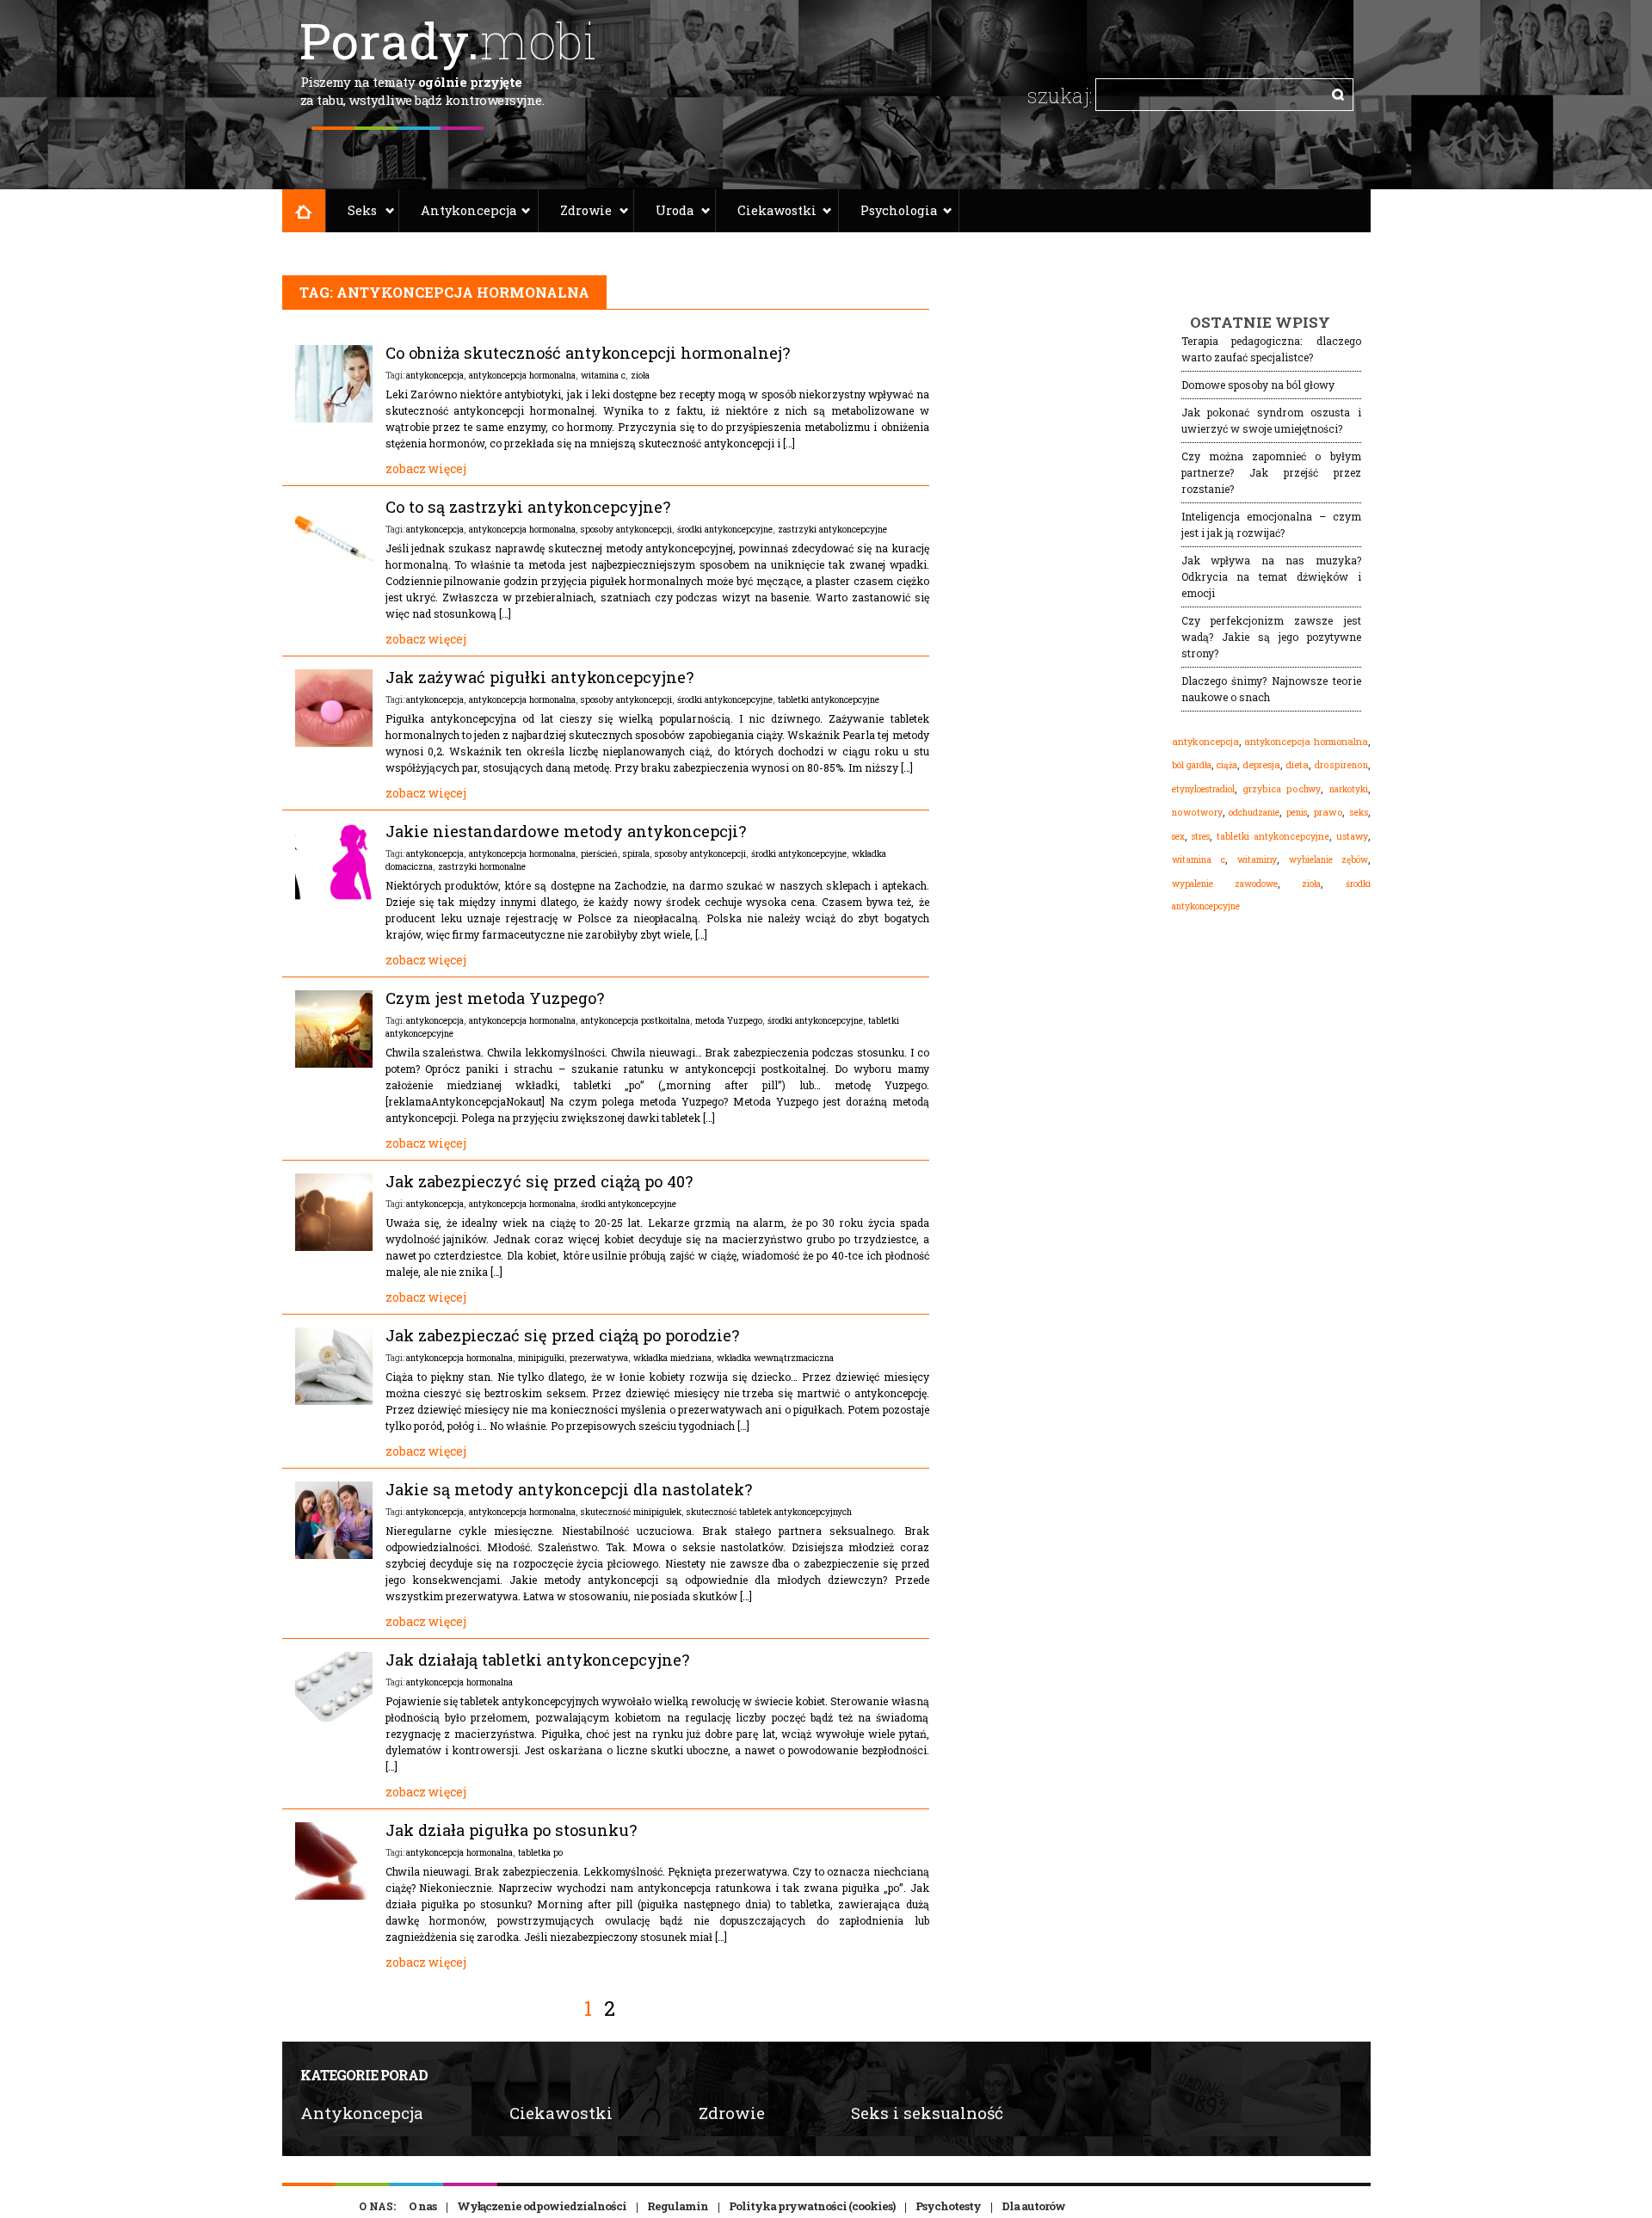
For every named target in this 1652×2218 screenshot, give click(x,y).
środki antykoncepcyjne (725, 529)
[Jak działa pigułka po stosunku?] (334, 1895)
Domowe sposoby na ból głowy (1258, 385)
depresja (1261, 765)
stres (1201, 836)
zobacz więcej (426, 468)
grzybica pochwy (1282, 789)
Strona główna (304, 211)
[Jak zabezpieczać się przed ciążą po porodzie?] (334, 1401)
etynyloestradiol (1203, 789)
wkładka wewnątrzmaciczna (775, 1358)
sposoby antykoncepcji (626, 529)
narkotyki (1349, 789)
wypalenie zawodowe (1225, 884)
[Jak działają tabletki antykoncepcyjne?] (334, 1725)
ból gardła (1192, 765)
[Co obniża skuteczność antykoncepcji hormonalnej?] (334, 418)
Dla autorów (1033, 2206)
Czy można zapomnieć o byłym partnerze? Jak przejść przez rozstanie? (1271, 472)
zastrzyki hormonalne (482, 866)
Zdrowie (586, 210)
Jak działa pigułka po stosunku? (511, 1830)
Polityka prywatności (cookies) (812, 2206)
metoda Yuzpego (729, 1020)
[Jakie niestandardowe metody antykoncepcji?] (334, 896)
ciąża (1227, 765)
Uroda (675, 210)
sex (1178, 836)
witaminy (1257, 859)
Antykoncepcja (468, 210)
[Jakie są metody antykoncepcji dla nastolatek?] (334, 1555)
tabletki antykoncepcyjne (829, 699)
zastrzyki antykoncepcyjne (832, 529)
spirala (636, 853)
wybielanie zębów (1328, 860)
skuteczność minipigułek (631, 1512)
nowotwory (1197, 812)
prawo (1328, 812)
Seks (362, 210)
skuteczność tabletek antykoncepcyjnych (769, 1512)
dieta (1297, 764)
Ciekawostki (777, 210)
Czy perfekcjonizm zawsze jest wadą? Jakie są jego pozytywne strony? (1271, 637)
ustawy (1352, 836)
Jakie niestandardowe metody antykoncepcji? (566, 831)
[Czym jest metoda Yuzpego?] (334, 1063)
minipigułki (541, 1358)
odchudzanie (1254, 812)
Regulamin (678, 2206)
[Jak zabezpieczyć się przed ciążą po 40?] (334, 1247)
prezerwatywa (599, 1358)
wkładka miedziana (672, 1358)
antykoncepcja (435, 375)
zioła (640, 375)
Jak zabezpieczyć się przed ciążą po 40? (539, 1181)
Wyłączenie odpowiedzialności (542, 2206)
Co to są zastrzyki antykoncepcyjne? (528, 507)
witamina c (603, 375)
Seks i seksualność (927, 2113)
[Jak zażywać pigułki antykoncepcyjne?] (334, 742)
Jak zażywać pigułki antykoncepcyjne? (539, 677)
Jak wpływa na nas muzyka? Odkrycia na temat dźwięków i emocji (1271, 576)
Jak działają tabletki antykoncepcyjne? (537, 1660)
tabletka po (540, 1852)
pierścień (599, 853)
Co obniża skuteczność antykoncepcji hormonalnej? (588, 353)
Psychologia (899, 210)
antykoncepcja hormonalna (522, 375)
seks (1359, 812)
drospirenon (1341, 765)
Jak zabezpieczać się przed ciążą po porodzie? (562, 1335)
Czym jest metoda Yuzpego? (495, 998)
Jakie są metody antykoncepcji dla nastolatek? (569, 1489)
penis (1297, 813)
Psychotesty (948, 2206)
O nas (422, 2206)
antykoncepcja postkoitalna (635, 1020)
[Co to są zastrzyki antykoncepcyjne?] (334, 572)
